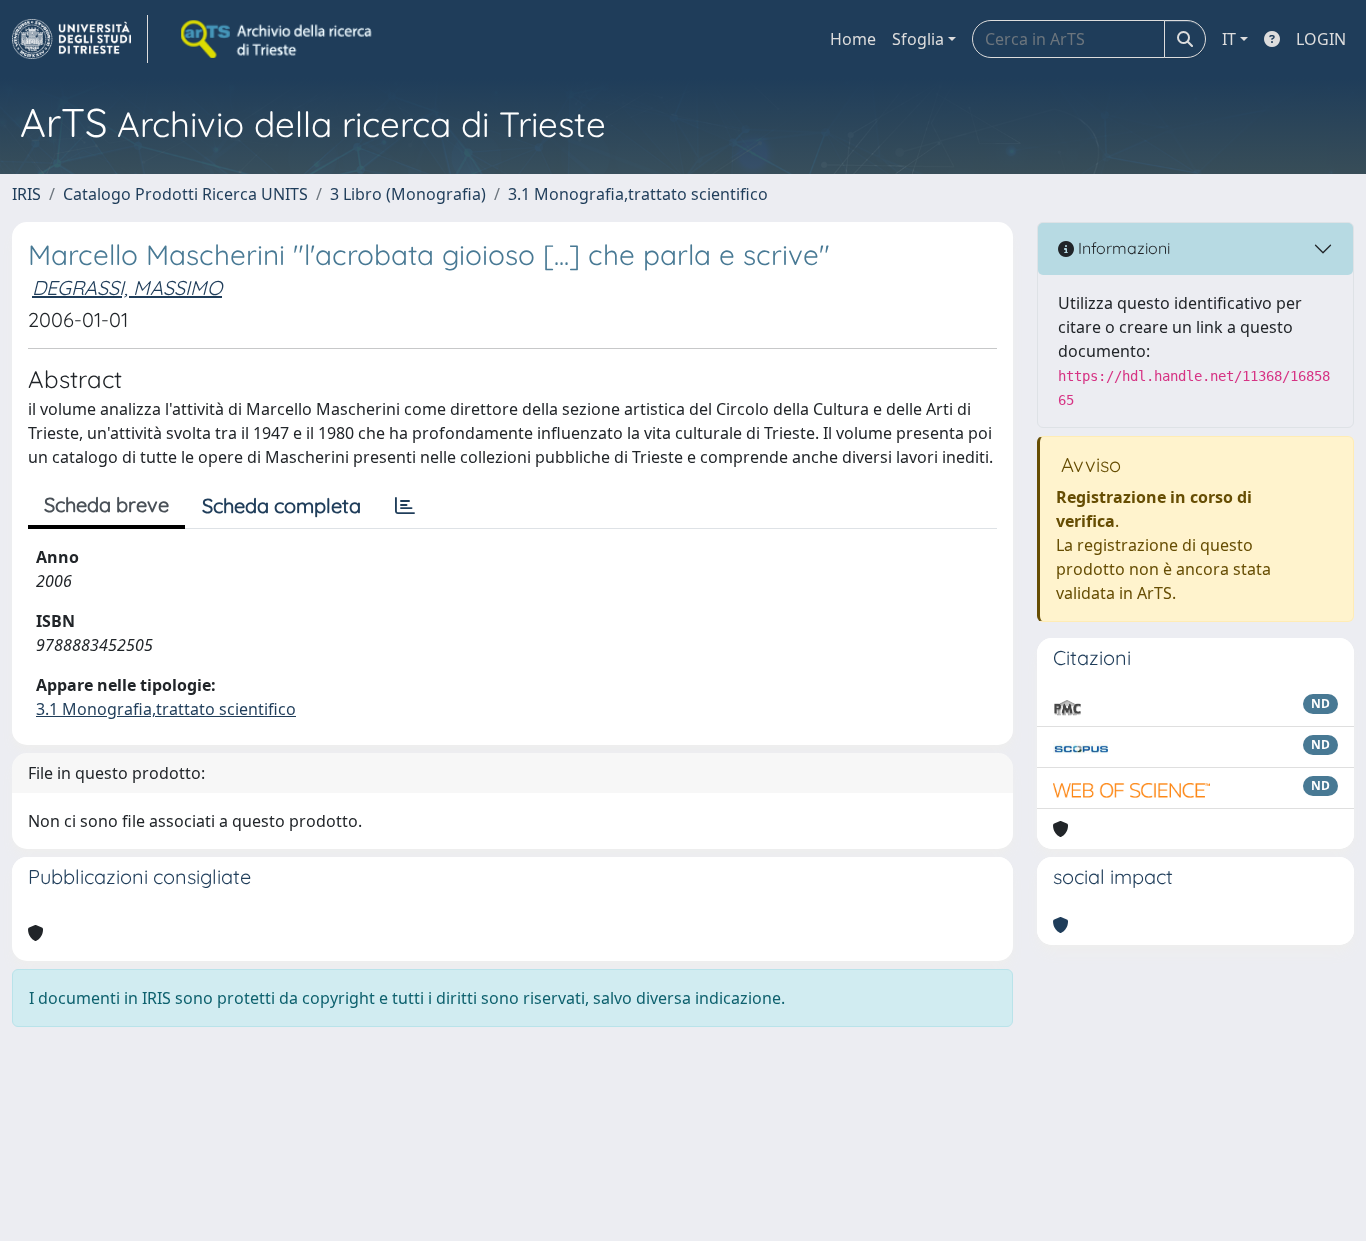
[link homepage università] (278, 39)
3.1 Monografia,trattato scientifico (638, 194)
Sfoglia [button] (918, 39)
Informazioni (1122, 248)
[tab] (405, 506)
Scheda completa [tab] (281, 505)
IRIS (26, 194)
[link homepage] (80, 39)
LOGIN (1321, 39)
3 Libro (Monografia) (408, 194)
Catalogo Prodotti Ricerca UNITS (185, 194)
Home (853, 39)
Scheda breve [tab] (106, 504)
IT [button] (1229, 39)
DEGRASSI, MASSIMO (127, 287)
